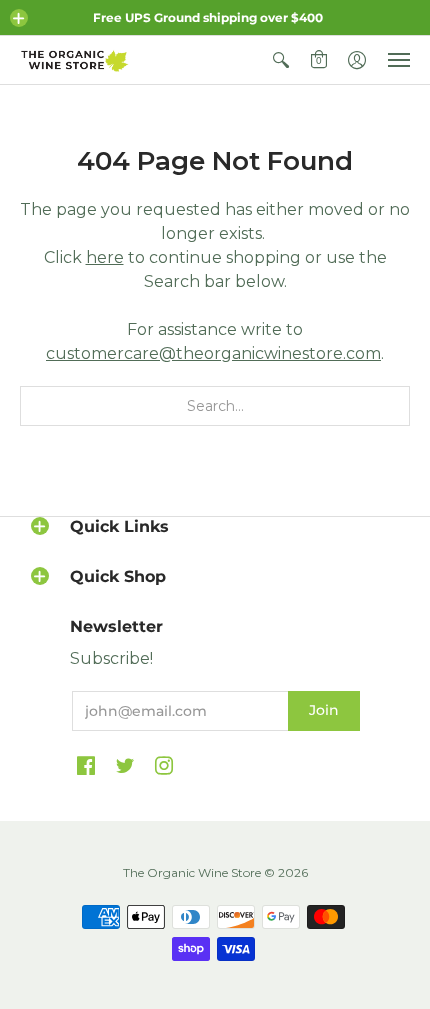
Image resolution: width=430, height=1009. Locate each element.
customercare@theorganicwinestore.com (213, 353)
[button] (19, 18)
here (105, 257)
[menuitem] (281, 60)
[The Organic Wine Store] (75, 60)
